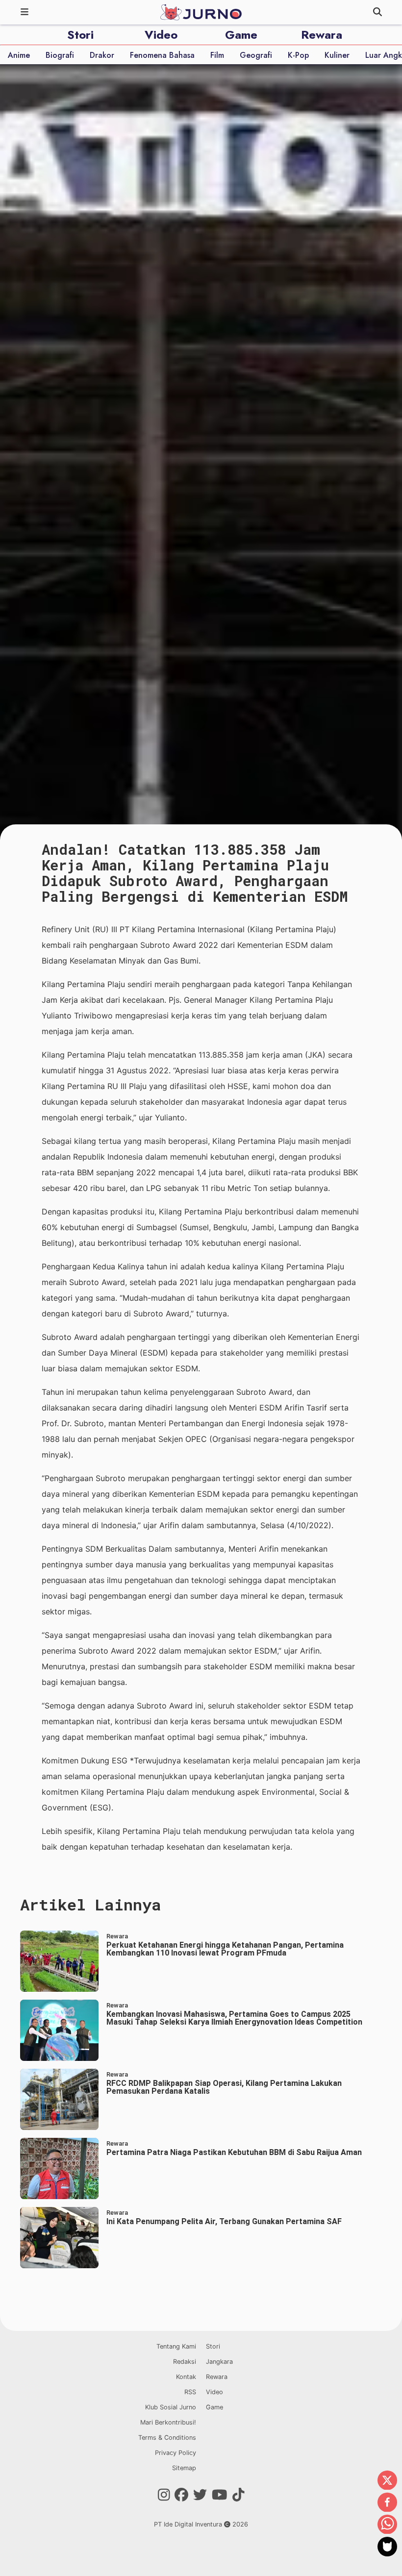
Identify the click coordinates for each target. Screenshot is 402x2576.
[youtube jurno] (220, 2495)
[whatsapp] (387, 2525)
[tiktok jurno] (239, 2495)
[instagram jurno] (164, 2495)
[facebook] (387, 2503)
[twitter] (387, 2481)
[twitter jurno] (200, 2495)
